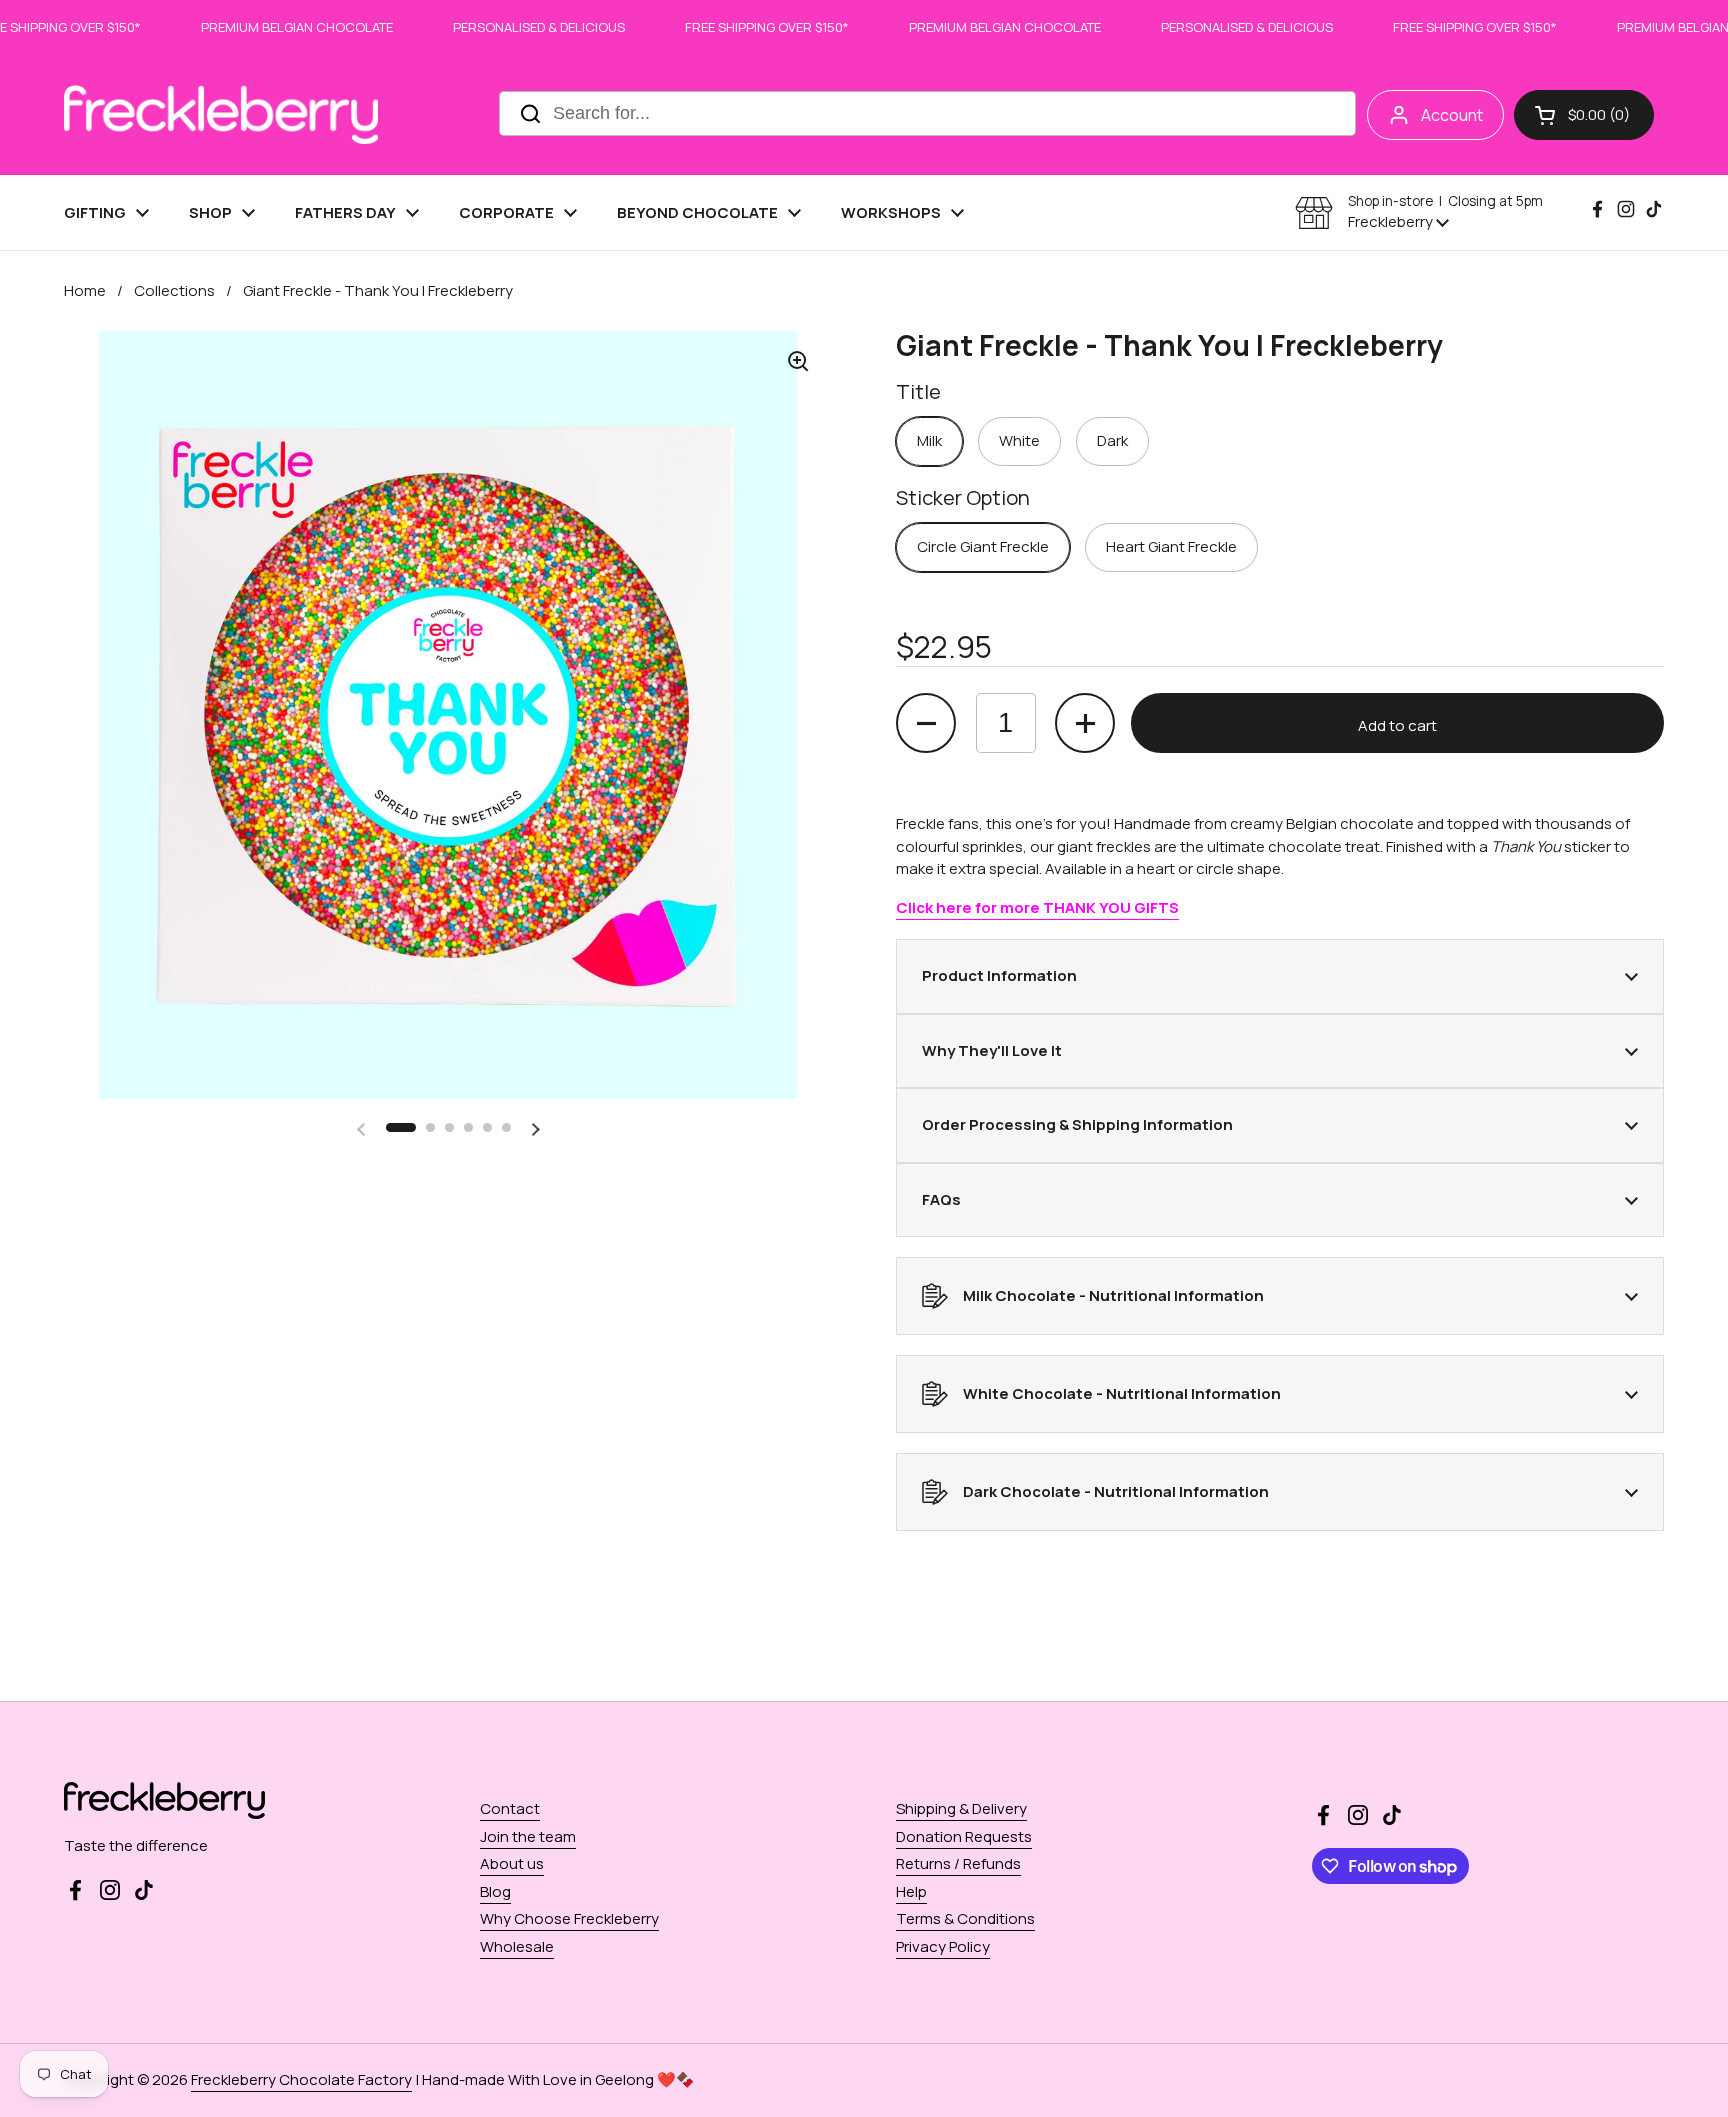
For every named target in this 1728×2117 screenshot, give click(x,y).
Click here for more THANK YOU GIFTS (1037, 907)
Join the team (528, 1836)
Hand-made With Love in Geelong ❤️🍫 (558, 2079)
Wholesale (517, 1946)
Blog (495, 1891)
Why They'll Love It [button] (992, 1050)
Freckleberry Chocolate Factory (301, 2079)
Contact (510, 1808)
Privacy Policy (943, 1946)
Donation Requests (964, 1836)
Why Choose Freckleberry (569, 1918)
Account (1452, 115)
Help (911, 1891)
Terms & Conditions (965, 1918)
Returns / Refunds (958, 1863)
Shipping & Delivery (961, 1808)
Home (85, 290)
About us (512, 1863)
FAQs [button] (941, 1199)
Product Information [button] (999, 975)
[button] (1584, 115)
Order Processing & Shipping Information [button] (1077, 1124)
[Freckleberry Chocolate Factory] (221, 114)
